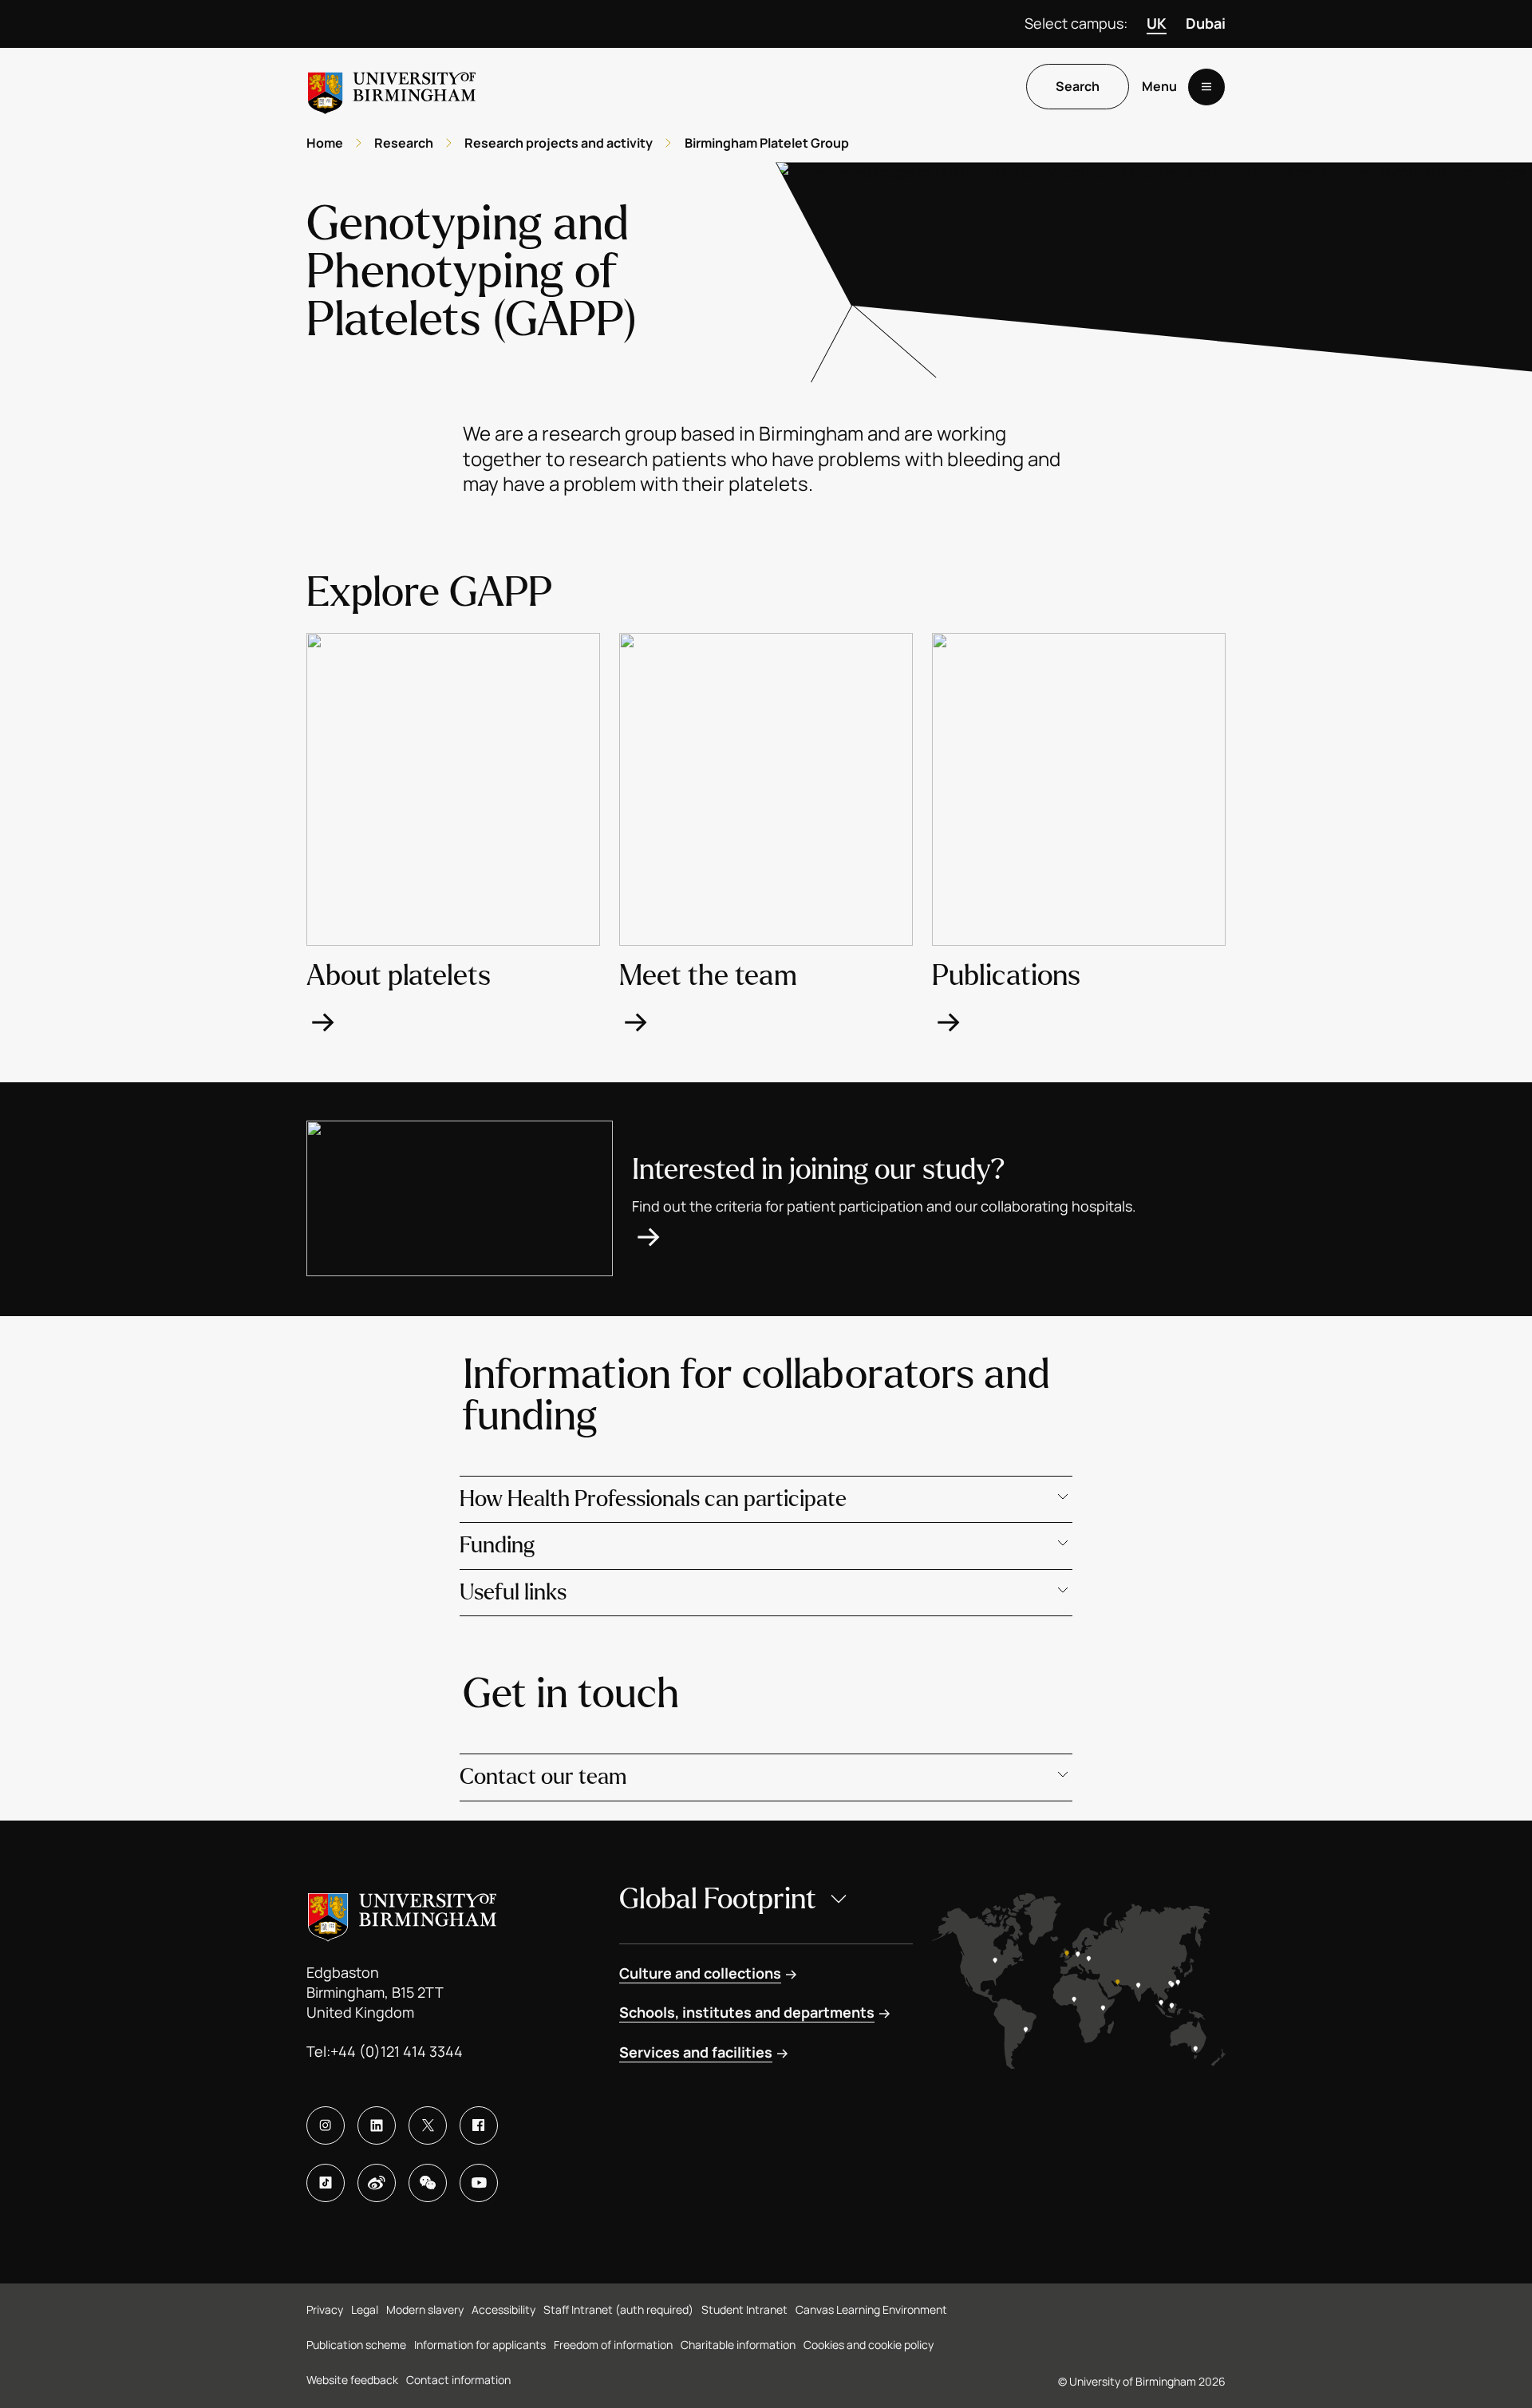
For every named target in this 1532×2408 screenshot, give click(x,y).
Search (1078, 87)
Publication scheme (356, 2345)
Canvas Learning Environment (871, 2309)
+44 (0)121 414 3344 (397, 2051)
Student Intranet (744, 2309)
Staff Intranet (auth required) (618, 2309)
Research (404, 143)
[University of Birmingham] (392, 87)
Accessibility (503, 2309)
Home (325, 143)
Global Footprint (718, 1899)
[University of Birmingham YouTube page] (479, 2183)
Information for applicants (480, 2345)
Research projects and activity (559, 143)
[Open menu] (1206, 87)
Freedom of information (613, 2345)
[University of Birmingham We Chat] (428, 2183)
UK (1157, 23)
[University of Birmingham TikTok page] (326, 2183)
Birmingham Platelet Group (767, 143)
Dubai (1206, 23)
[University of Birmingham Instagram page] (326, 2125)
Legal (365, 2309)
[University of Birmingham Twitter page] (428, 2125)
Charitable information (738, 2345)
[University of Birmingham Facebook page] (479, 2125)
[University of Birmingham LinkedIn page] (377, 2125)
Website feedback (352, 2380)
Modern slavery (425, 2309)
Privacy (325, 2309)
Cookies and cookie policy (869, 2345)
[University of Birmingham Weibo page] (377, 2183)
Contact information (458, 2380)
